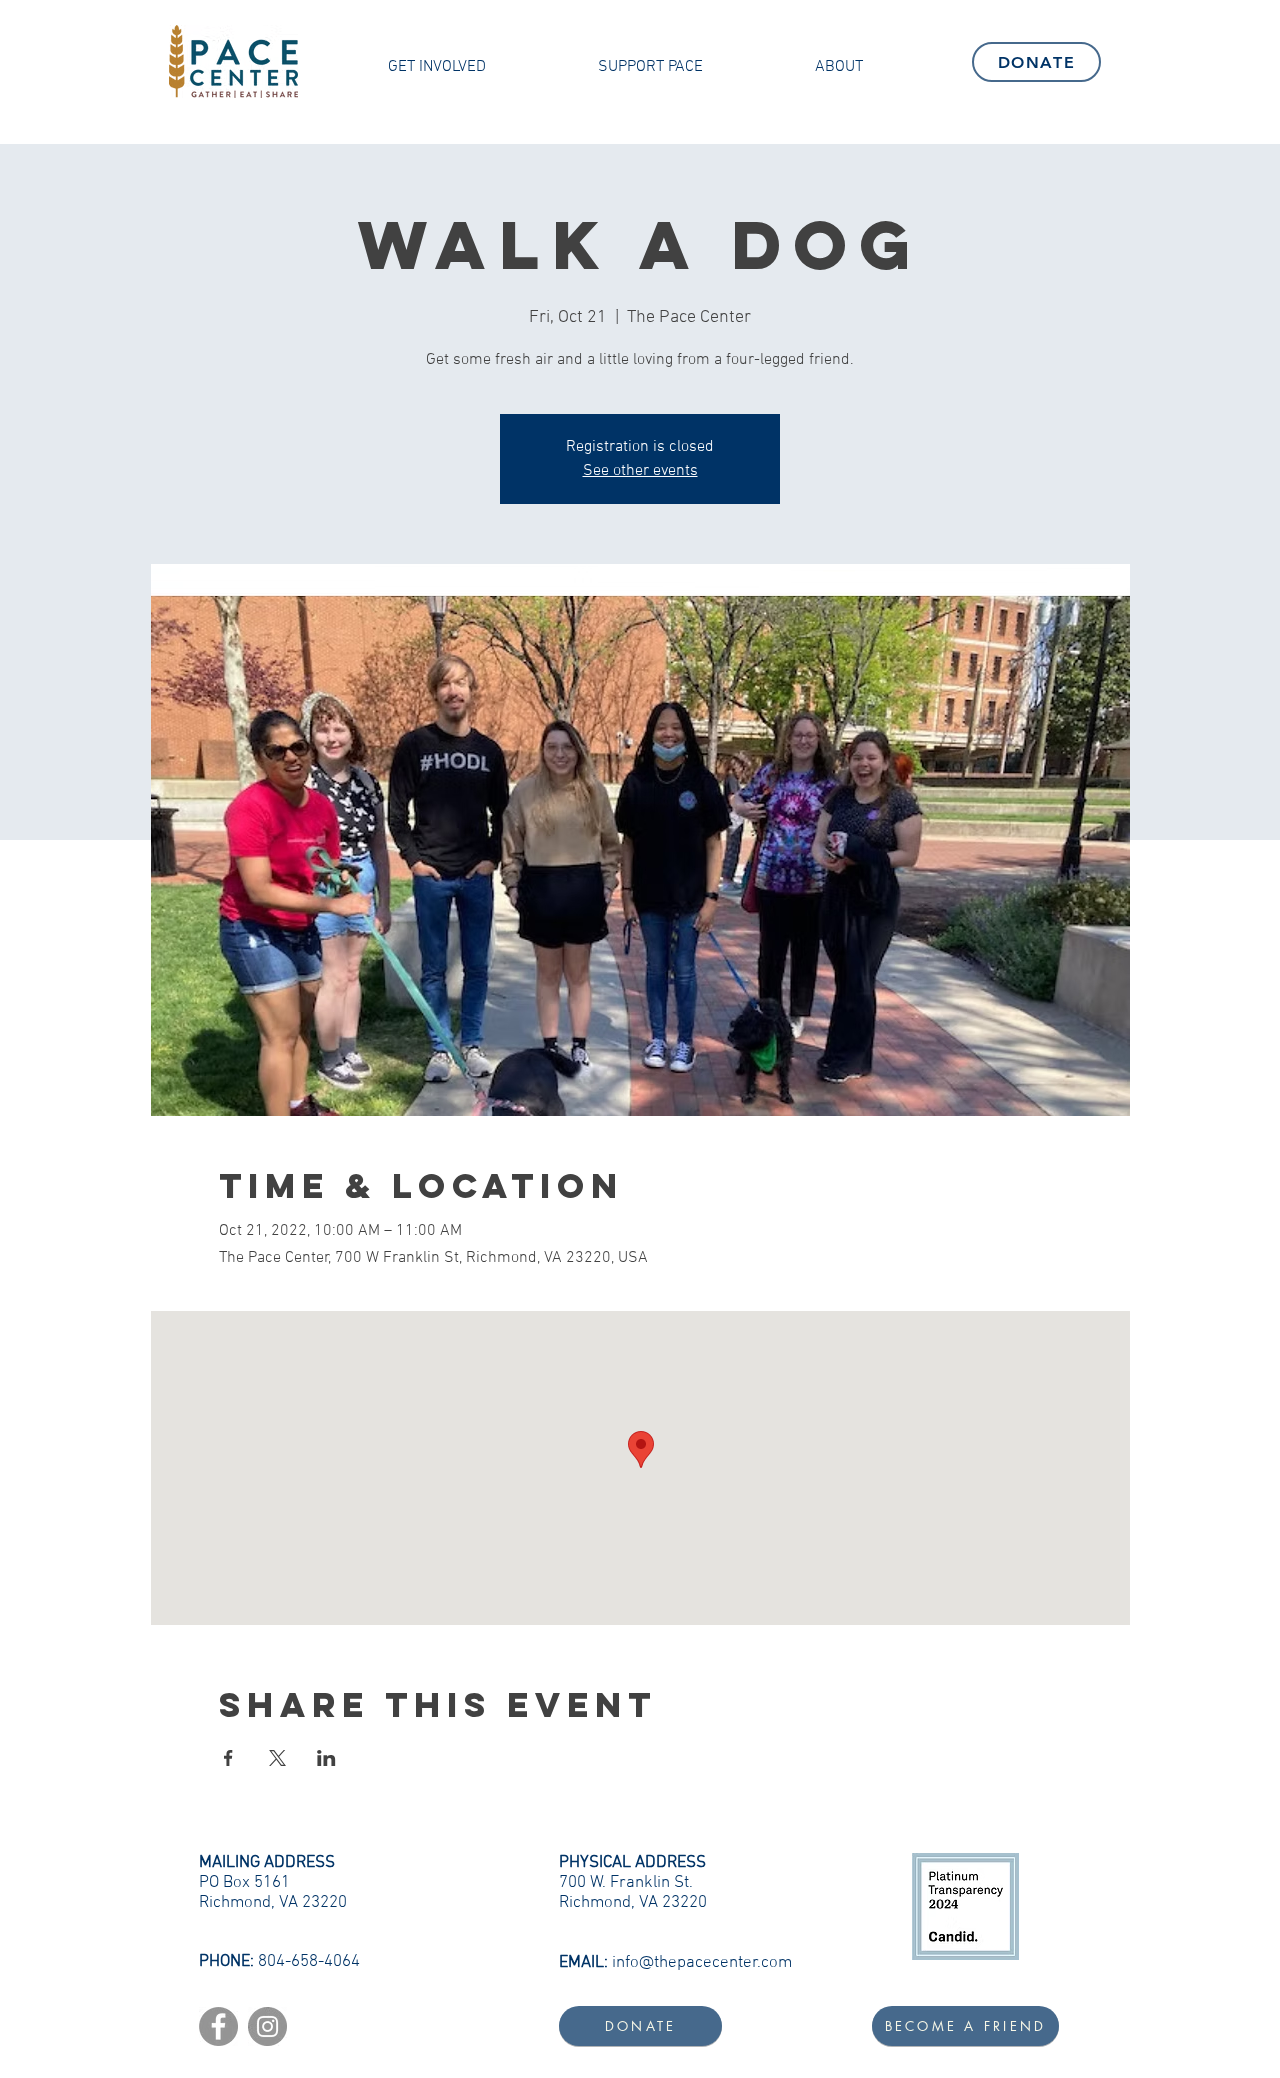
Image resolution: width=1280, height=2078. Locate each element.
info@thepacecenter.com (702, 1963)
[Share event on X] (277, 1758)
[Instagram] (267, 2026)
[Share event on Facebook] (228, 1758)
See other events (640, 471)
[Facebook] (218, 2026)
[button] (437, 67)
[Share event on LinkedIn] (326, 1758)
